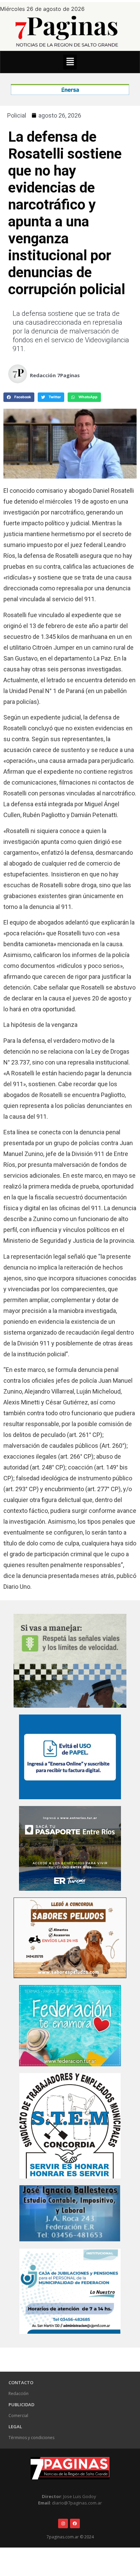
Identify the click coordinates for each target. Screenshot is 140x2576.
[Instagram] (63, 2524)
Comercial (18, 2416)
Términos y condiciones (31, 2438)
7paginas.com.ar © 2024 (70, 2537)
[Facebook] (75, 2524)
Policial (17, 115)
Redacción (19, 2394)
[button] (70, 62)
